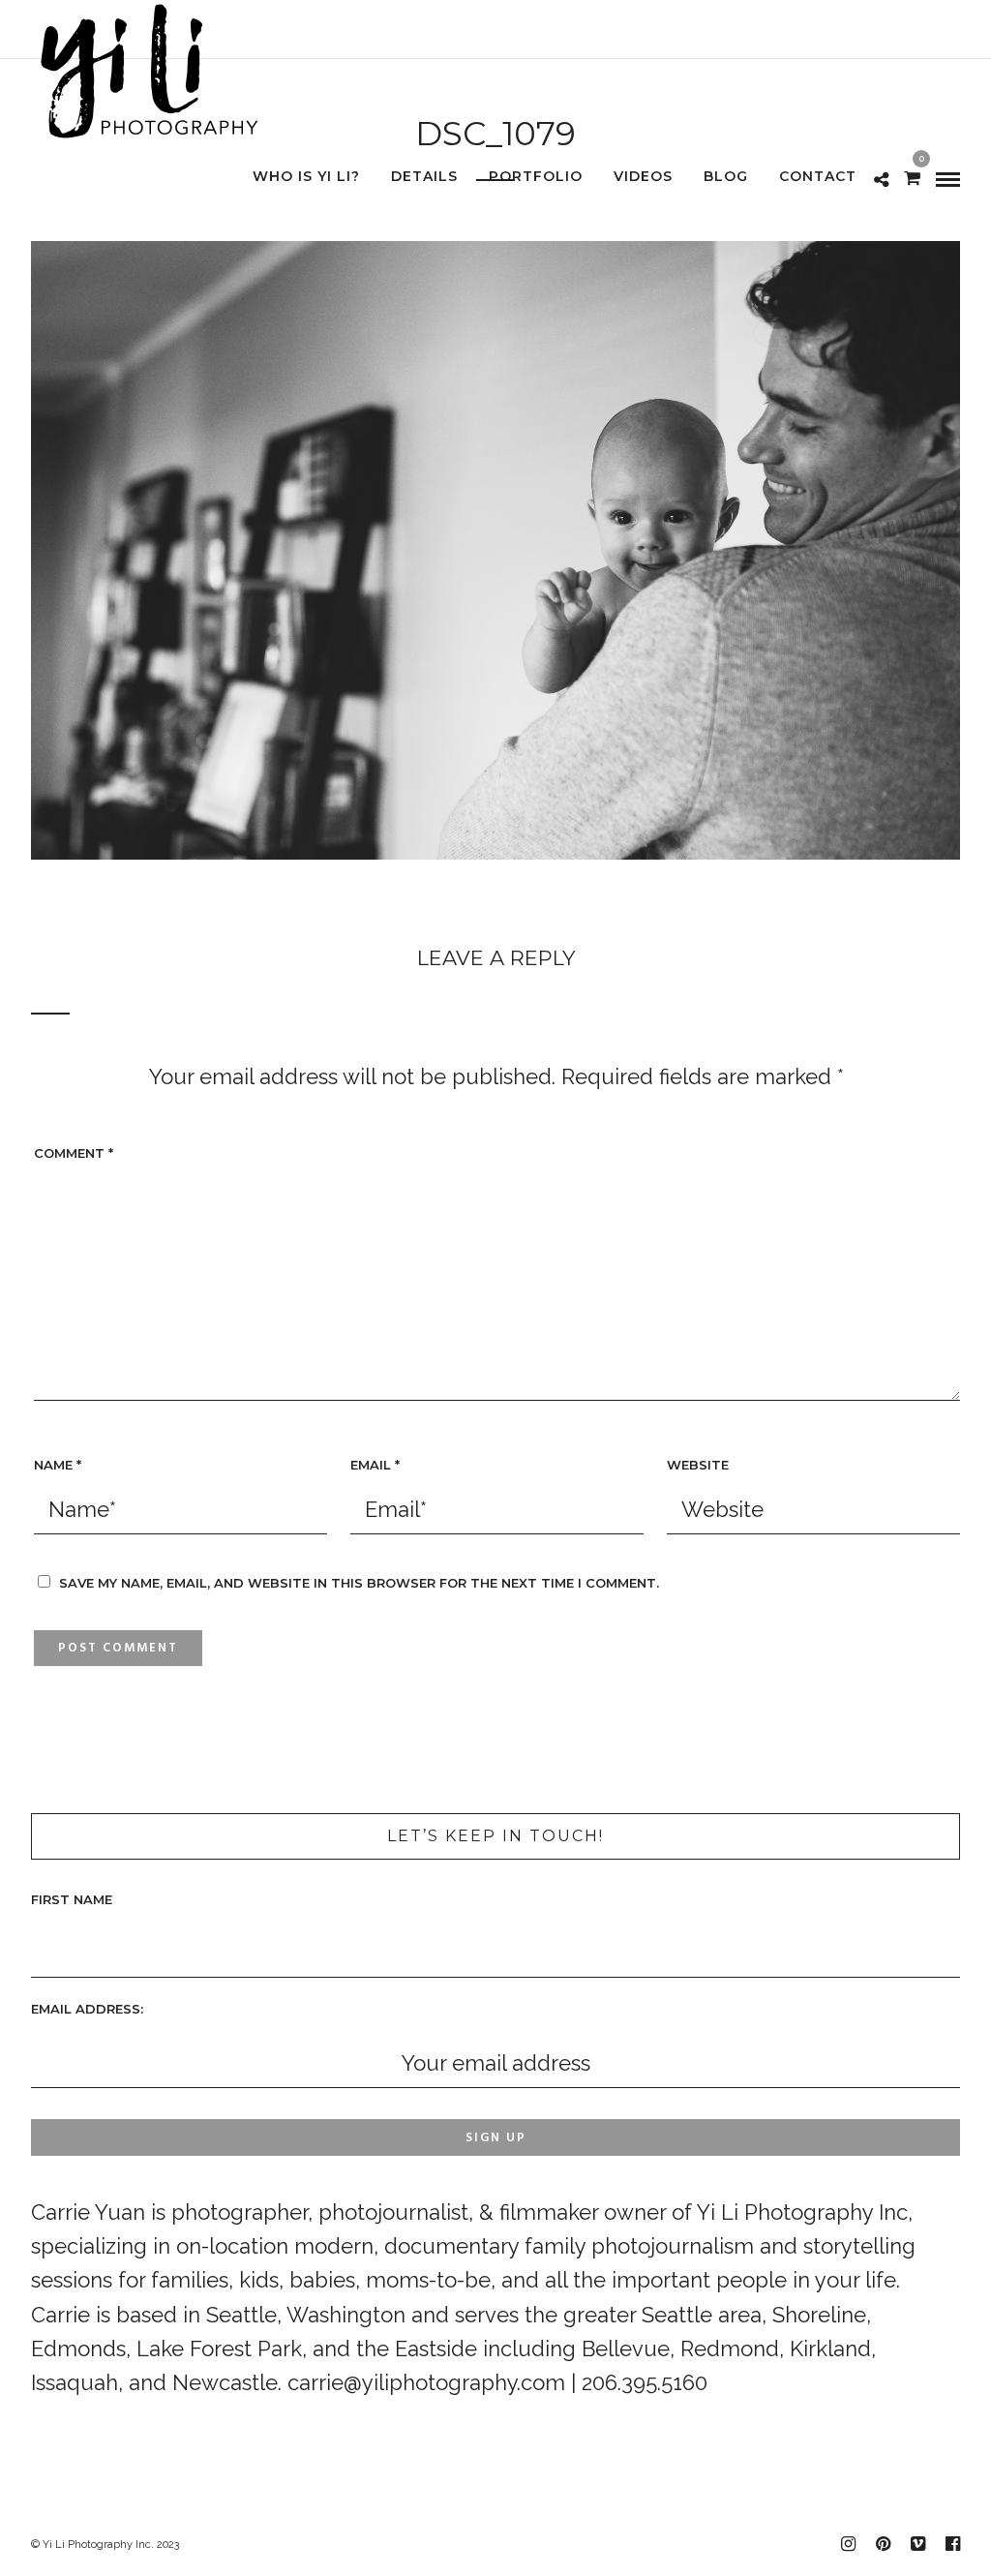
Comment (74, 1153)
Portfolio (536, 176)
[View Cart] (912, 176)
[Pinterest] (883, 2544)
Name (58, 1465)
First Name (72, 1899)
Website (698, 1465)
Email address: (87, 2009)
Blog (726, 176)
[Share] (881, 178)
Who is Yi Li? (306, 176)
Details (424, 176)
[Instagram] (848, 2544)
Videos (643, 176)
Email (375, 1465)
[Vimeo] (917, 2544)
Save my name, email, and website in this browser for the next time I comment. (359, 1583)
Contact (818, 176)
